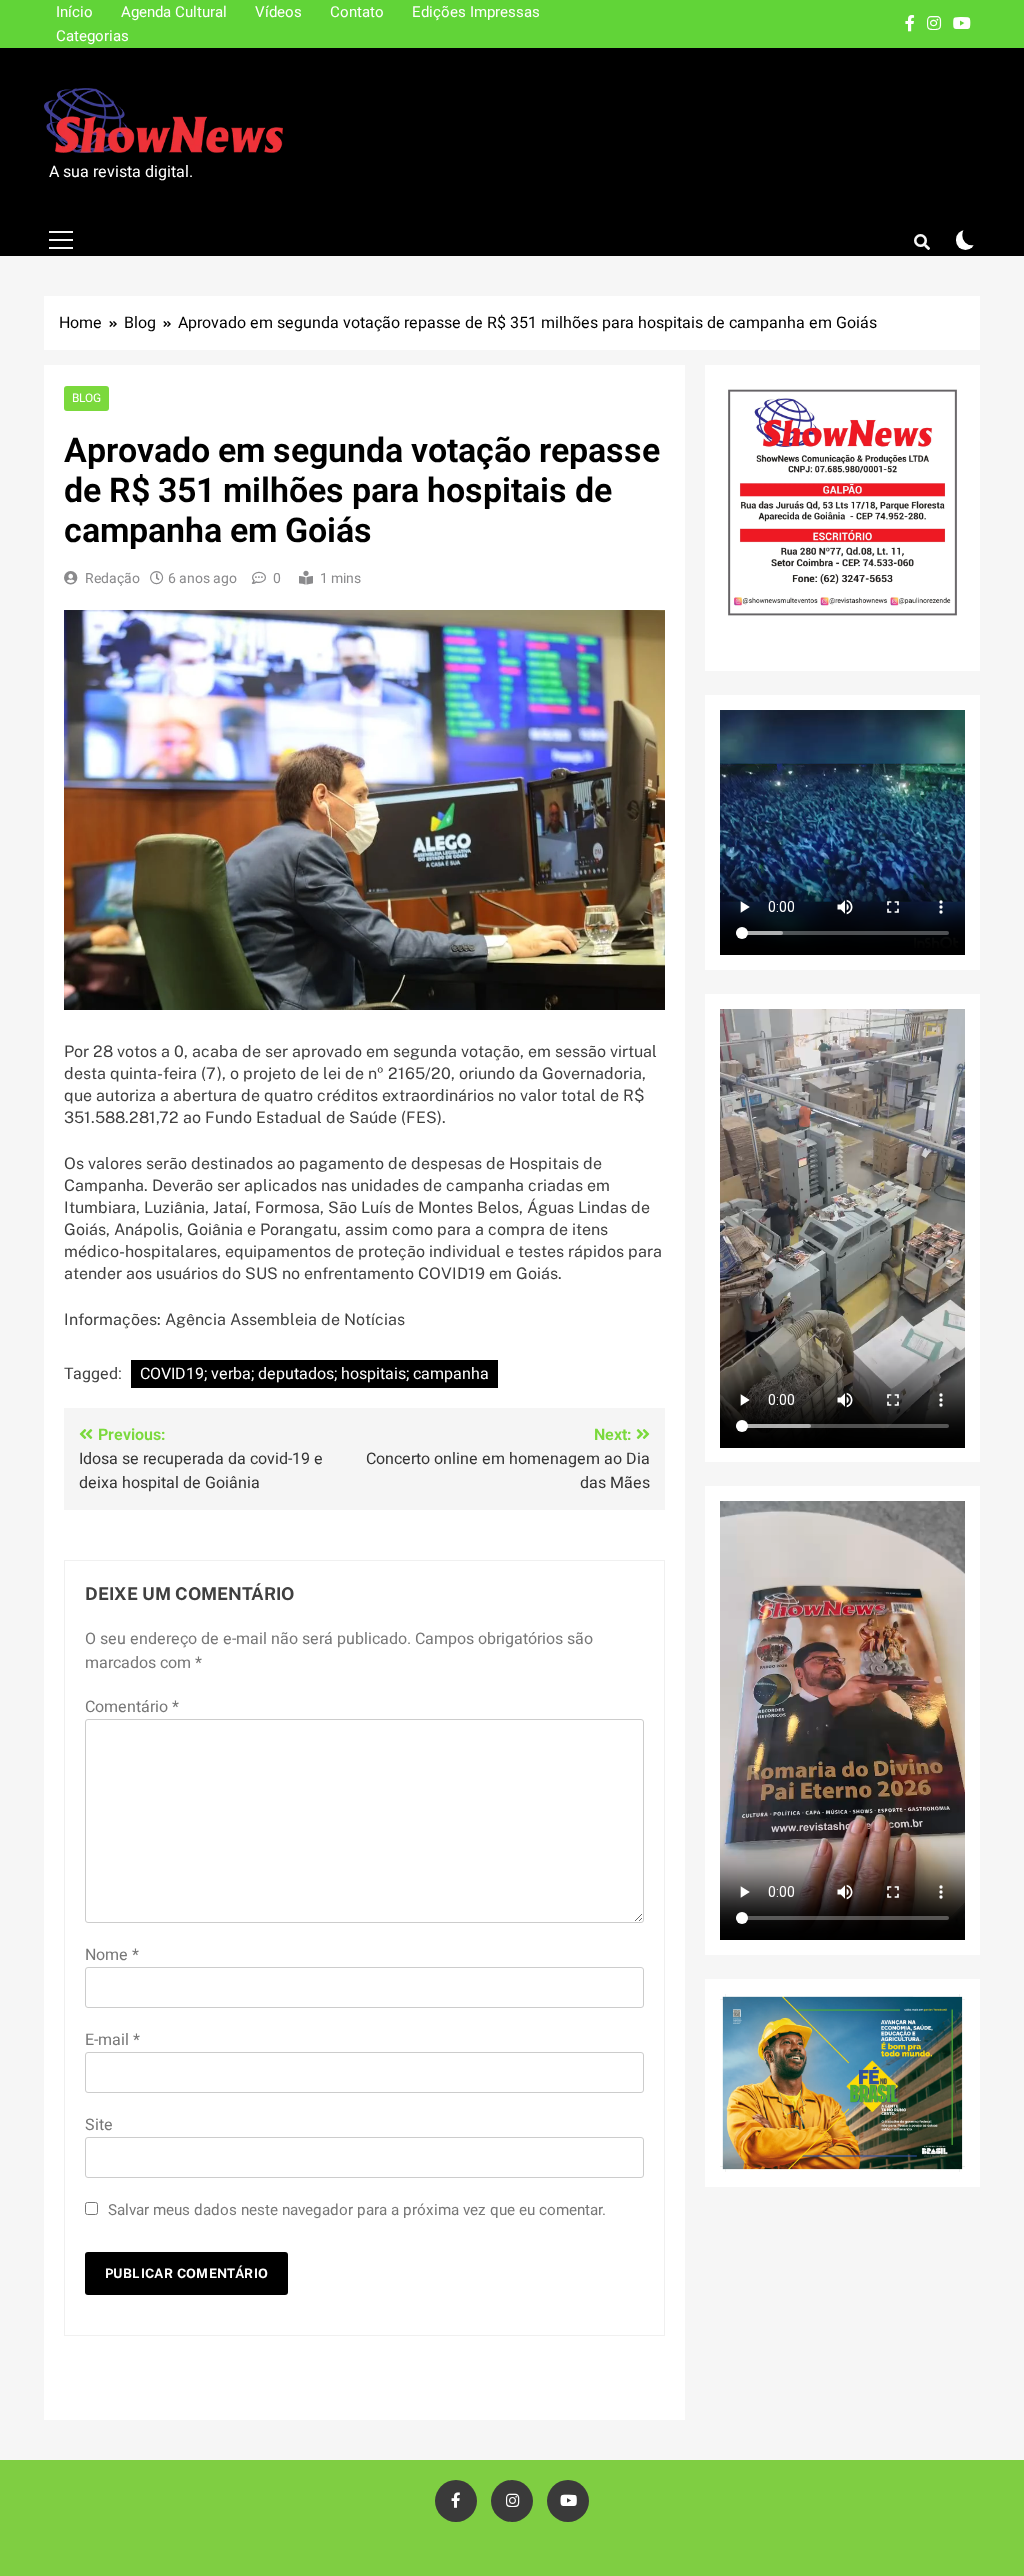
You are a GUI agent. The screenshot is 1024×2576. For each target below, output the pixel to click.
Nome (112, 1955)
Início (74, 12)
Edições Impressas (476, 12)
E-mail (112, 2040)
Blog (86, 398)
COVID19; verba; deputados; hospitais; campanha (314, 1374)
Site (99, 2125)
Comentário (132, 1707)
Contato (357, 12)
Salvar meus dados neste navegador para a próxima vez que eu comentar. (357, 2210)
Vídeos (278, 12)
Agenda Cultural (174, 12)
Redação (112, 578)
